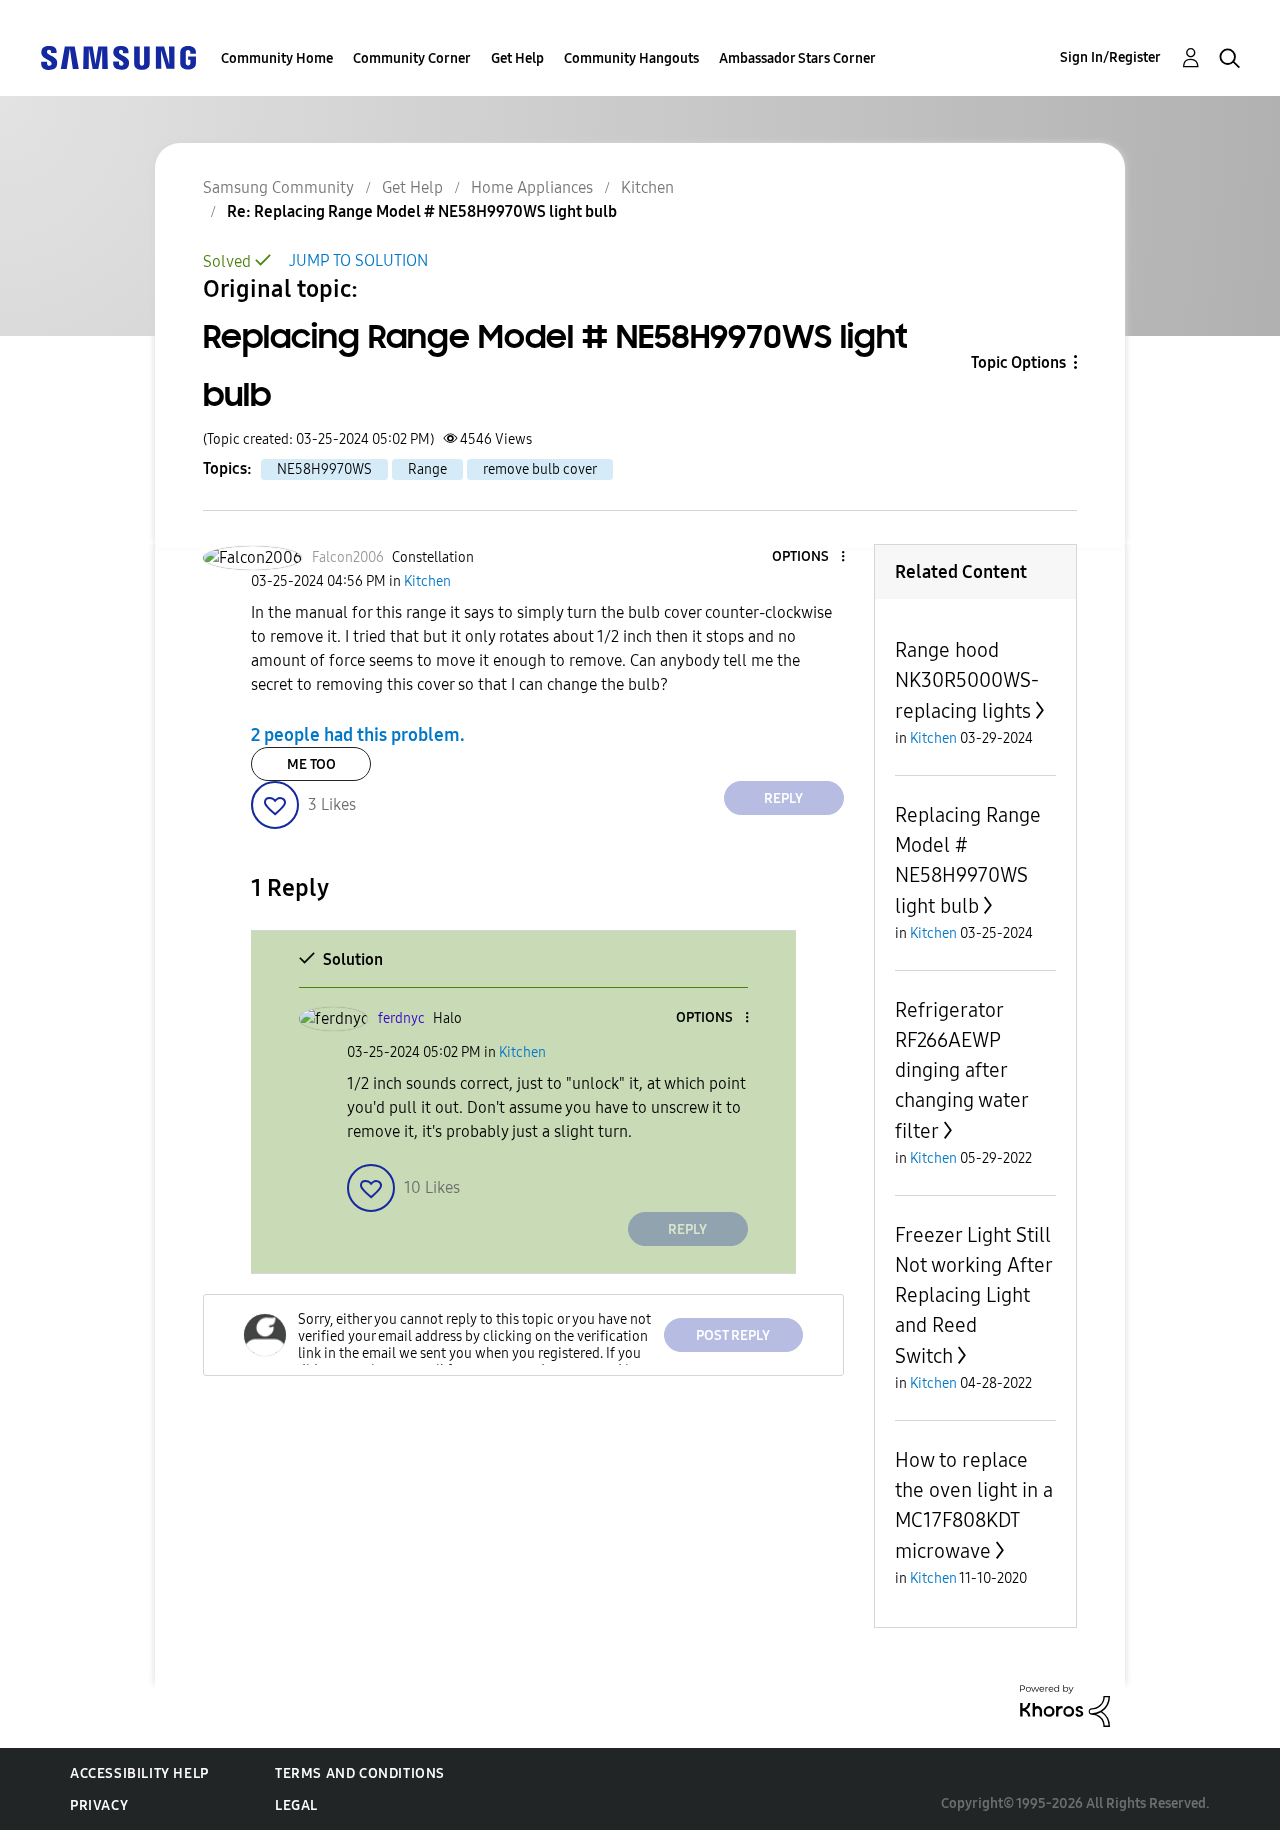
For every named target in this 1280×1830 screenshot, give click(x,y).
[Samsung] (118, 56)
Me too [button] (311, 764)
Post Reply (733, 1335)
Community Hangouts (631, 58)
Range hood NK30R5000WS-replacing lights (967, 680)
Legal (296, 1805)
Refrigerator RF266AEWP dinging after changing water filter (961, 1070)
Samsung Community (278, 187)
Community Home (277, 58)
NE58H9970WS (324, 469)
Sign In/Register (1110, 57)
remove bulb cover (540, 469)
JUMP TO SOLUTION (358, 260)
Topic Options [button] (1018, 362)
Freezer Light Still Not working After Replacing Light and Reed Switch (973, 1295)
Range (427, 469)
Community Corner (412, 58)
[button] (809, 557)
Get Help (517, 58)
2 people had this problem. (358, 735)
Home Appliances (532, 187)
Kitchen (647, 187)
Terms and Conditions (360, 1773)
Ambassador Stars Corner (797, 58)
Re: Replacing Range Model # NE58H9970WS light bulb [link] (422, 211)
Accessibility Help (139, 1773)
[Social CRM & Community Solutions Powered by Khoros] (1065, 1704)
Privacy (99, 1805)
